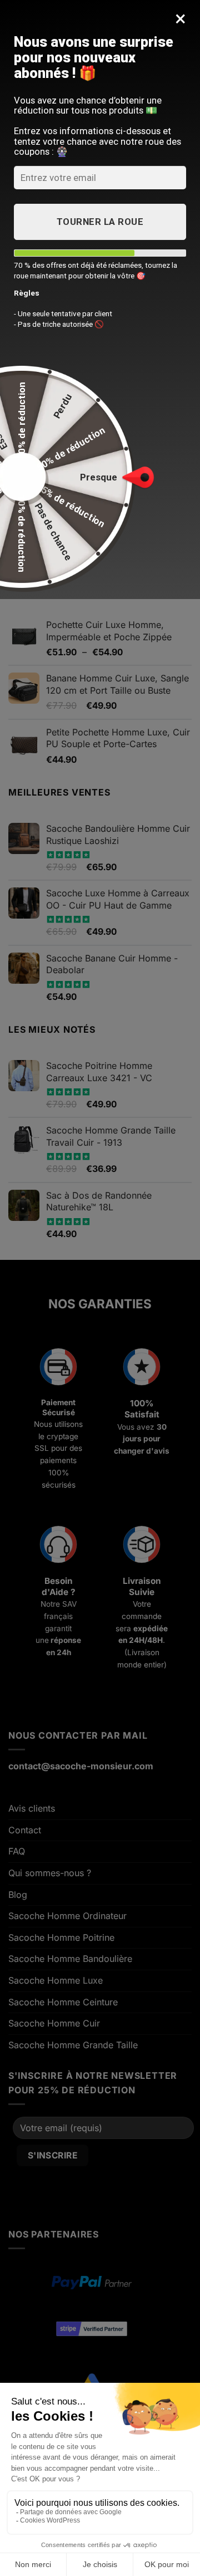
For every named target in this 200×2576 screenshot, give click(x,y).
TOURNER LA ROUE (100, 222)
